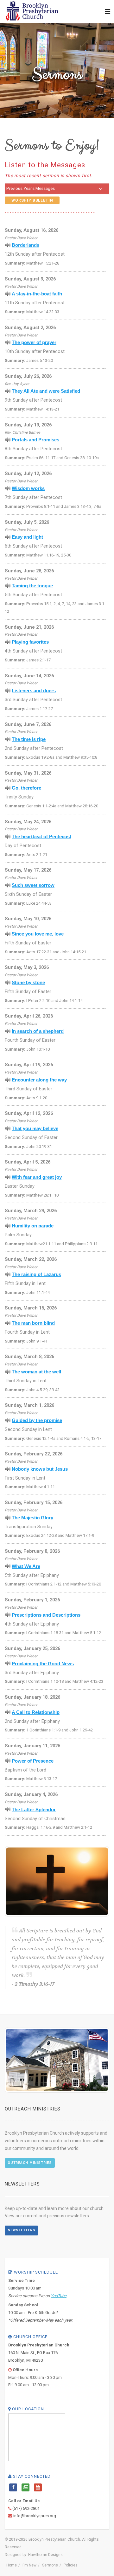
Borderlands (25, 245)
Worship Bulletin (32, 200)
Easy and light (27, 537)
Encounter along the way (39, 1080)
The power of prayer (34, 342)
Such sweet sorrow (33, 885)
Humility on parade (33, 1226)
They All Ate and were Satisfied (46, 391)
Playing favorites (30, 642)
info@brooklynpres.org (35, 2516)
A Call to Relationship (36, 1712)
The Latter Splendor (34, 1810)
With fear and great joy (37, 1177)
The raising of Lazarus (36, 1274)
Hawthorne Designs (45, 2555)
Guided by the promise (37, 1420)
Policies (71, 2565)
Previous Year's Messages (31, 188)
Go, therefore (26, 788)
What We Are (26, 1566)
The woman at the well (36, 1372)
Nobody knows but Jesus (40, 1469)
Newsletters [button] (21, 2230)
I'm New (29, 2565)
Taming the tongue (32, 586)
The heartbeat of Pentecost (41, 837)
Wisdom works (28, 488)
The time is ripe (29, 739)
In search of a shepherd (38, 1031)
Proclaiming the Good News (43, 1664)
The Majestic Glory (32, 1518)
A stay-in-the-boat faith (37, 294)
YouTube (59, 2296)
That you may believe (35, 1129)
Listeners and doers (34, 691)
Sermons (50, 2565)
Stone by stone (28, 983)
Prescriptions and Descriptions (46, 1615)
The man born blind (33, 1323)
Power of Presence (33, 1761)
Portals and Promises (35, 440)
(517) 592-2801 (26, 2508)
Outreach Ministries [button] (30, 2163)
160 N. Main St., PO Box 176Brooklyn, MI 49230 (39, 2353)
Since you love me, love (38, 934)
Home (12, 2565)
